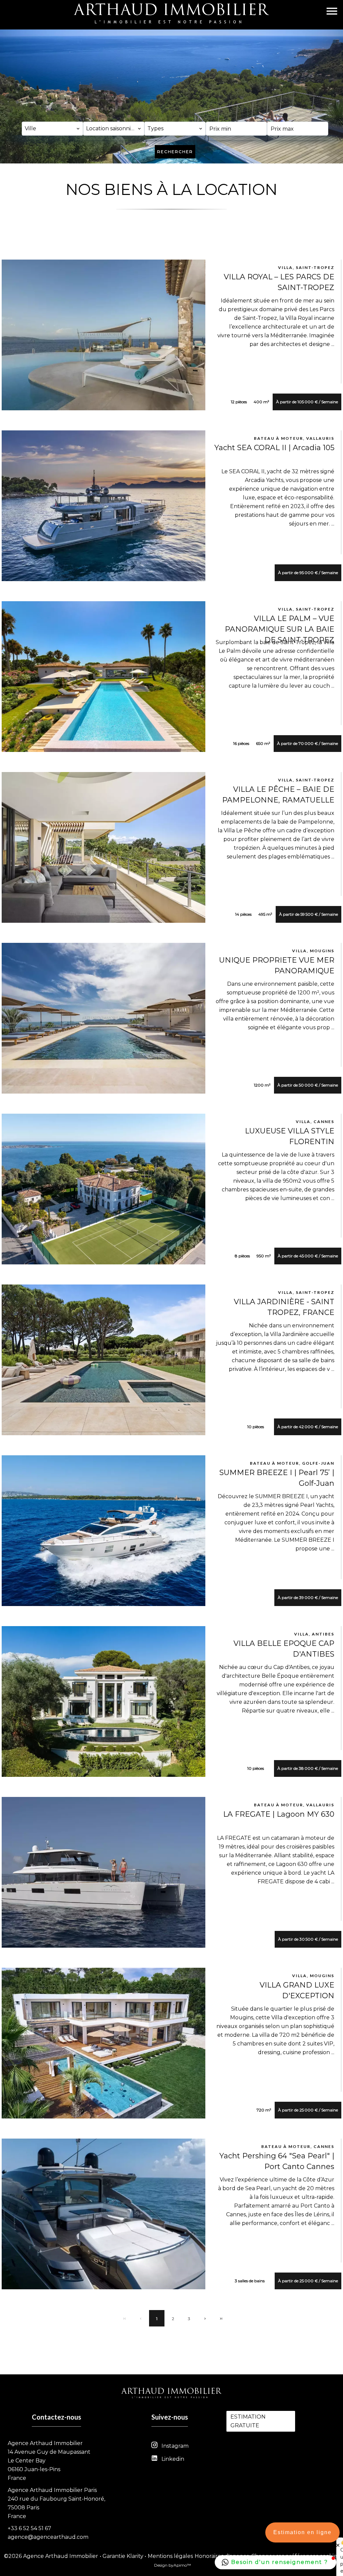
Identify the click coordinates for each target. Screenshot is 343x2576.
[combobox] (52, 129)
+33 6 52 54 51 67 (29, 2528)
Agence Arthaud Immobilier (45, 2443)
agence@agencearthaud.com (48, 2537)
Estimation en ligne (302, 2532)
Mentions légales (170, 2556)
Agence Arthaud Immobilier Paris (52, 2490)
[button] (276, 2562)
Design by (173, 2565)
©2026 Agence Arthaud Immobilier (51, 2556)
